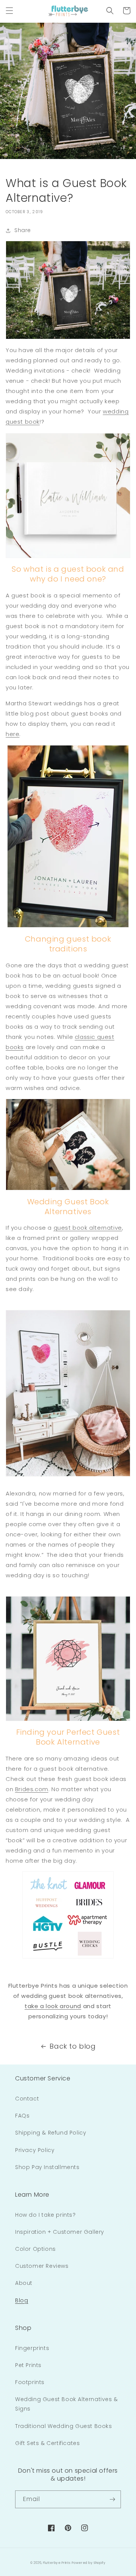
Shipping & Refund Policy (51, 2133)
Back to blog (73, 2046)
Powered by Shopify (89, 2563)
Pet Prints (28, 2365)
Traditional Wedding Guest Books (64, 2426)
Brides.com (32, 1789)
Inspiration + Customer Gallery (60, 2232)
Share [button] (23, 230)
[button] (9, 11)
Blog (22, 2300)
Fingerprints (32, 2348)
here (12, 734)
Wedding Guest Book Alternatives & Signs (66, 2404)
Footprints (30, 2382)
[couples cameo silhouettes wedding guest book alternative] (68, 1145)
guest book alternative (88, 1228)
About (24, 2283)
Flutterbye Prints (57, 2563)
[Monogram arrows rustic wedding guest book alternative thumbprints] (68, 1393)
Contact (27, 2099)
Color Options (36, 2249)
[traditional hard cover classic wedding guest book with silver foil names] (68, 496)
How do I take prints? (46, 2215)
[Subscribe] (112, 2499)
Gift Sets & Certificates (47, 2443)
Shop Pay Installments (47, 2167)
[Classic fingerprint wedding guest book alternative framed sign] (68, 836)
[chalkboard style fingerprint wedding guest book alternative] (68, 290)
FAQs (22, 2116)
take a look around (53, 2006)
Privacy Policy (35, 2150)
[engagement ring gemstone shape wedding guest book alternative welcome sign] (68, 1659)
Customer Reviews (42, 2266)
